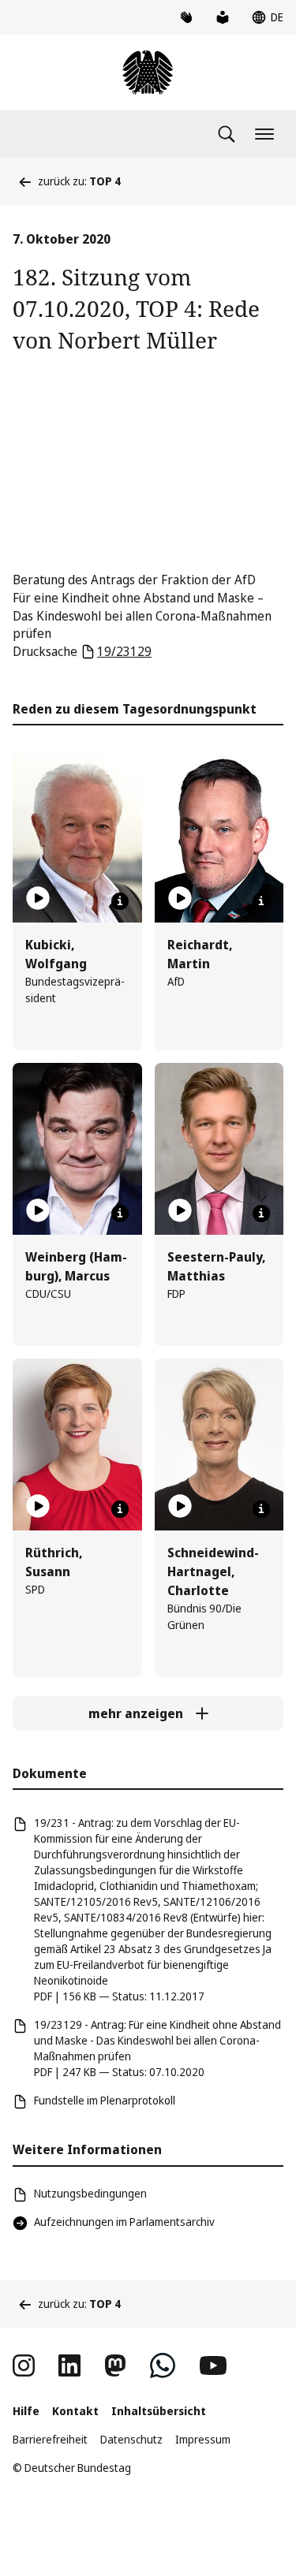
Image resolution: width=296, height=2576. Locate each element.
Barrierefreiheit (50, 2439)
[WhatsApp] (163, 2365)
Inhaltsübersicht (159, 2411)
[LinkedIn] (69, 2365)
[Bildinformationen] (120, 901)
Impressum (203, 2439)
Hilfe (26, 2411)
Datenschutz (131, 2439)
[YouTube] (213, 2365)
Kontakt (75, 2411)
